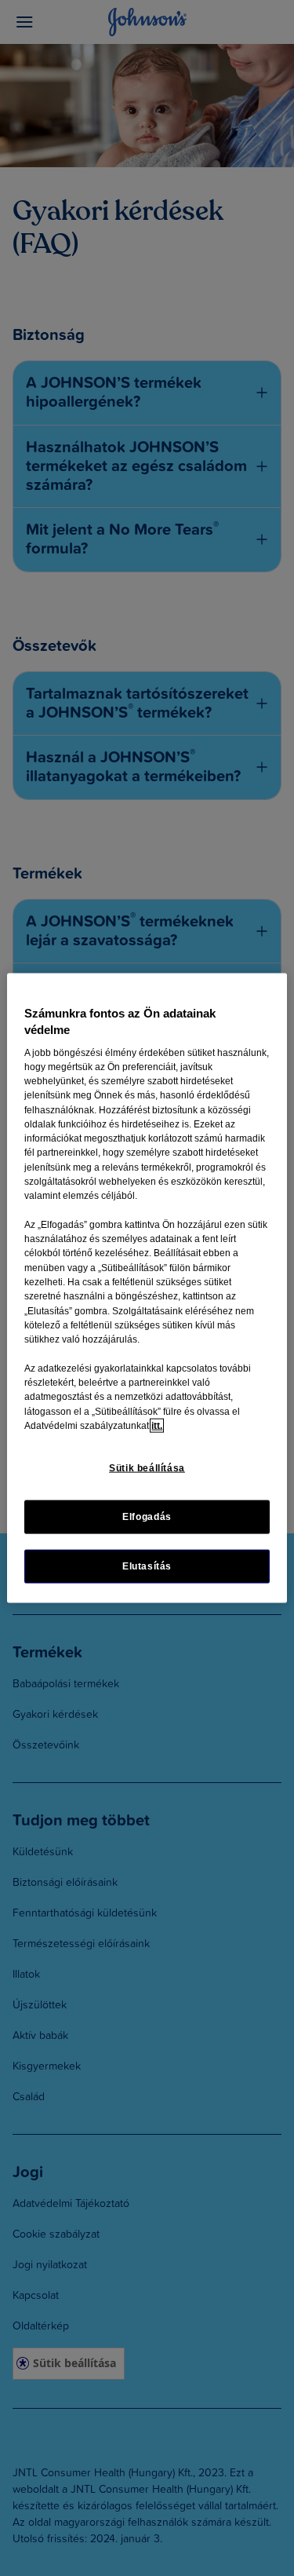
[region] (147, 1288)
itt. (157, 1425)
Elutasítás (147, 1566)
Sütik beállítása (147, 1468)
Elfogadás (147, 1517)
